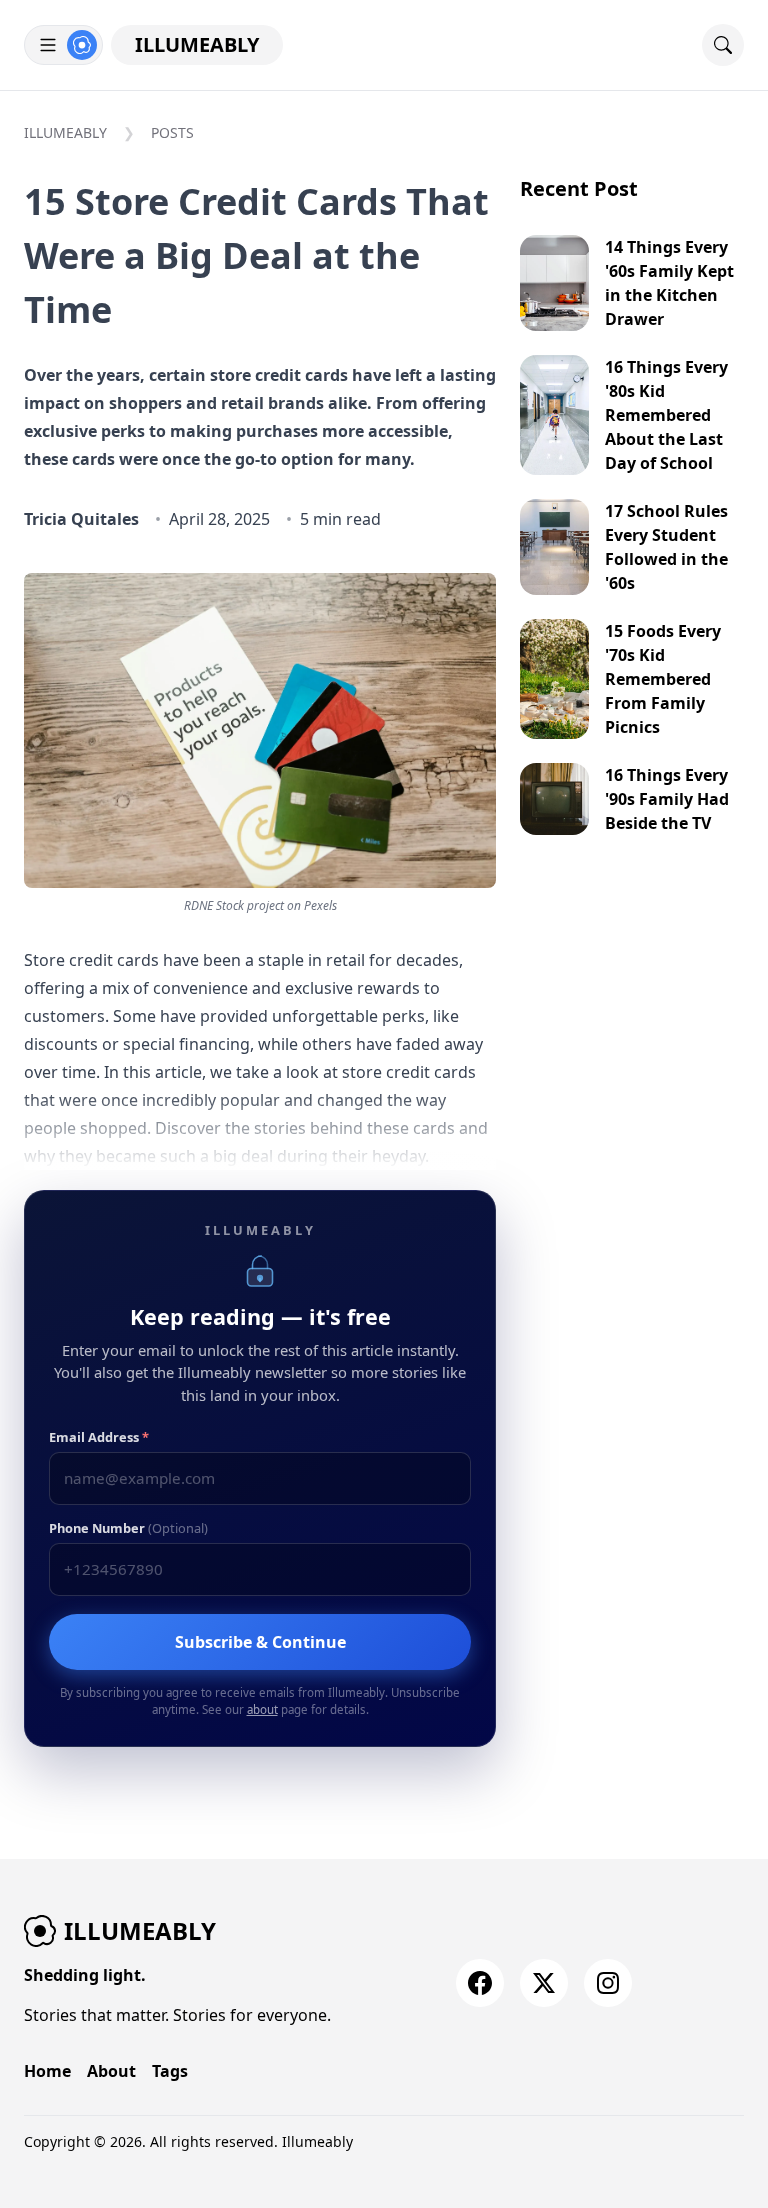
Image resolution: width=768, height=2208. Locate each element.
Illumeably (197, 44)
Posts (172, 132)
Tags (170, 2071)
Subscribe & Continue (260, 1642)
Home (47, 2071)
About (111, 2071)
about (262, 1709)
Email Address (99, 1437)
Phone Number (128, 1528)
